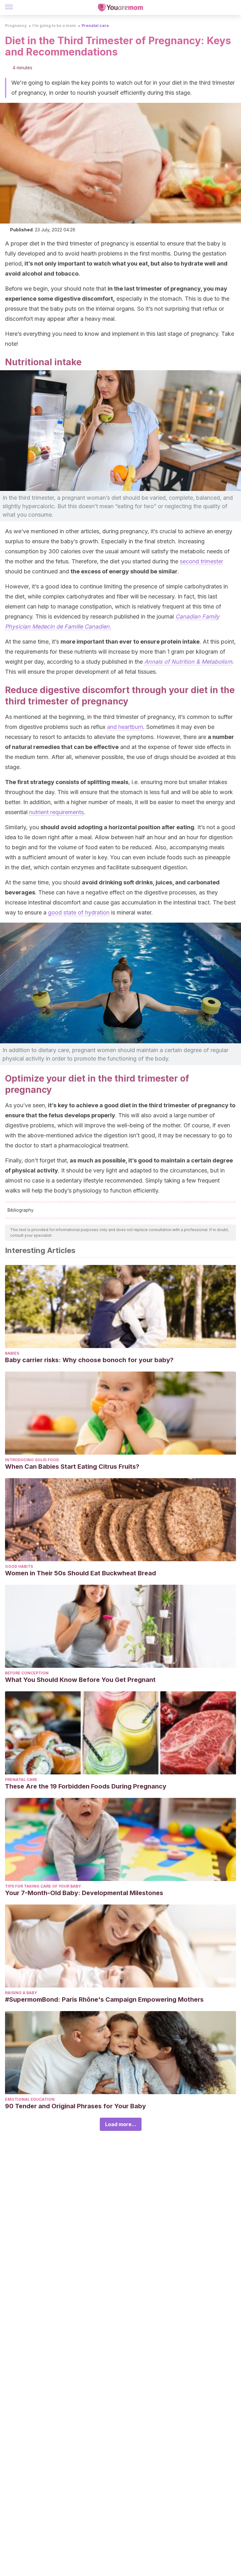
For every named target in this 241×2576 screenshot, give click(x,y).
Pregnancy (16, 26)
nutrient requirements (56, 812)
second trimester (201, 561)
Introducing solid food (32, 1460)
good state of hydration (79, 912)
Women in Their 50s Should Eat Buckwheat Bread (80, 1573)
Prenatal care (95, 26)
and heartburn (125, 727)
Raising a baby (21, 1993)
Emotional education (30, 2099)
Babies (12, 1353)
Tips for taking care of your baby (43, 1886)
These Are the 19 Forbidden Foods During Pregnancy (86, 1786)
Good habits (19, 1566)
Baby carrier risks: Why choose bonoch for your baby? (89, 1360)
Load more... (121, 2124)
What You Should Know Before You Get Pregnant (80, 1680)
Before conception (27, 1673)
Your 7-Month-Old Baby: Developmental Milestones (84, 1893)
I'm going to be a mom (54, 26)
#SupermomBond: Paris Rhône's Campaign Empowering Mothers (104, 1999)
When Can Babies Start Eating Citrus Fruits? (72, 1467)
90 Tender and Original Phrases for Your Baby (75, 2106)
